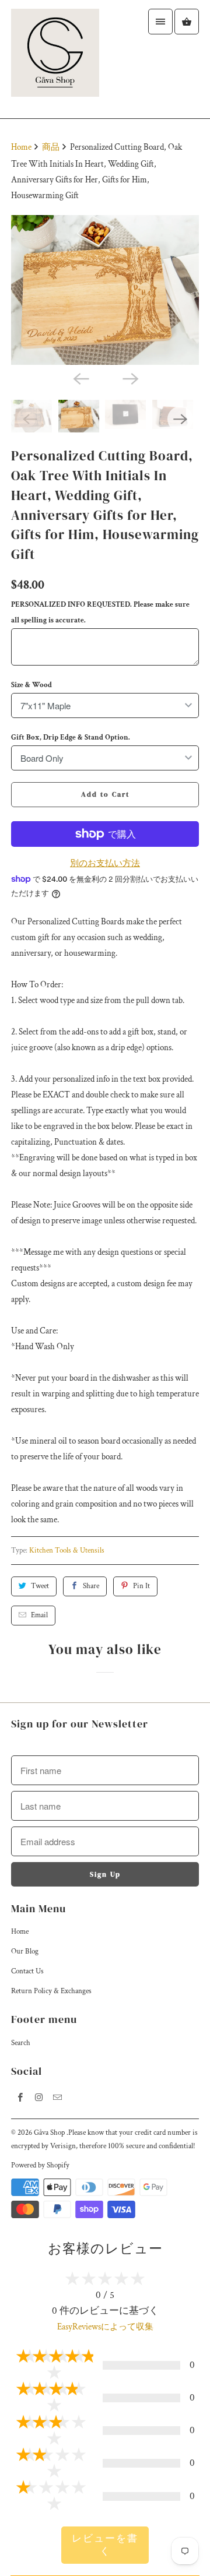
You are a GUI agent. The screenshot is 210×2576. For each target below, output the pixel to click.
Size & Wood (32, 685)
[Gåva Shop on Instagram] (39, 2098)
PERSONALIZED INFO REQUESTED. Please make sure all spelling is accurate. (100, 613)
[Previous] (80, 378)
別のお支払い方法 (105, 863)
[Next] (129, 378)
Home (20, 1932)
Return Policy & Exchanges (51, 1991)
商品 (52, 147)
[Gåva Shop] (55, 59)
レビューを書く (105, 2545)
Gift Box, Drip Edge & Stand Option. (71, 738)
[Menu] (160, 22)
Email (39, 1615)
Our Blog (25, 1952)
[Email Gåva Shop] (58, 2098)
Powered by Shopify (40, 2165)
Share (91, 1586)
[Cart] (187, 22)
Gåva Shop (50, 2133)
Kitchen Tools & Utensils (67, 1551)
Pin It (141, 1586)
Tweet (40, 1586)
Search (21, 2043)
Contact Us (27, 1971)
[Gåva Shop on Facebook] (20, 2098)
